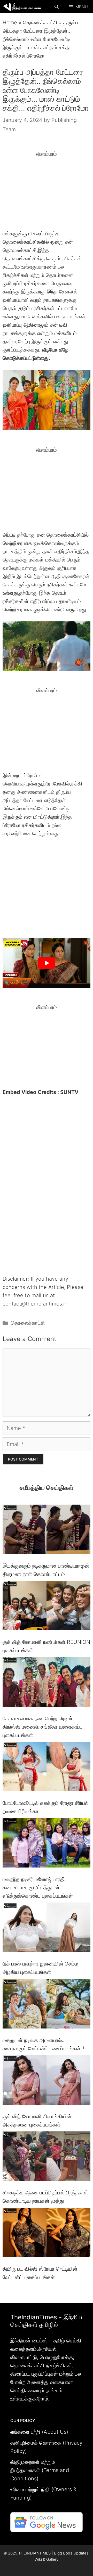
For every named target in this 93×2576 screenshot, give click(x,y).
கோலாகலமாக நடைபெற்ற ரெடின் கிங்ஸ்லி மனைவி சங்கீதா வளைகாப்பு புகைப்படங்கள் (42, 1727)
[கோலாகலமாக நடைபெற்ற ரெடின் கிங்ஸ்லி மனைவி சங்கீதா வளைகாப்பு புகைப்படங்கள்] (47, 1683)
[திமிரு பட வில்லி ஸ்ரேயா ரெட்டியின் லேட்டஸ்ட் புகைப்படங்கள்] (47, 2234)
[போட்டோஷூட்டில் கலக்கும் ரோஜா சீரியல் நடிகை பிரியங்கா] (47, 1768)
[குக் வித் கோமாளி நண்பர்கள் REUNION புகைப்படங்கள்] (47, 1607)
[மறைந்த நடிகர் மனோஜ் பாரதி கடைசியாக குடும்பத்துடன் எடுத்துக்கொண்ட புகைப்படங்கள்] (47, 1844)
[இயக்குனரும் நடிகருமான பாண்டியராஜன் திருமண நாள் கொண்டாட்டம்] (47, 1531)
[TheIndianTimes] (22, 7)
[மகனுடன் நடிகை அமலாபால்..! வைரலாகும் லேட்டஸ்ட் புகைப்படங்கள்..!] (47, 2005)
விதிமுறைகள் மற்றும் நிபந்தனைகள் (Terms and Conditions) (40, 2470)
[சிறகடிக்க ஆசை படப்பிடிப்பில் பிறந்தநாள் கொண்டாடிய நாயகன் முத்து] (47, 2157)
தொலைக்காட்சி (40, 23)
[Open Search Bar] (57, 7)
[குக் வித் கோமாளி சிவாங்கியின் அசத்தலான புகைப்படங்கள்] (47, 2081)
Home (10, 23)
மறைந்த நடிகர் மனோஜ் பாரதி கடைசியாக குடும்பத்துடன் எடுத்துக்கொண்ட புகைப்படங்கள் (38, 1887)
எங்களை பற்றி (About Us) (39, 2432)
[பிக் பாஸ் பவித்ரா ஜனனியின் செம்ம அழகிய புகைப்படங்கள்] (47, 1928)
